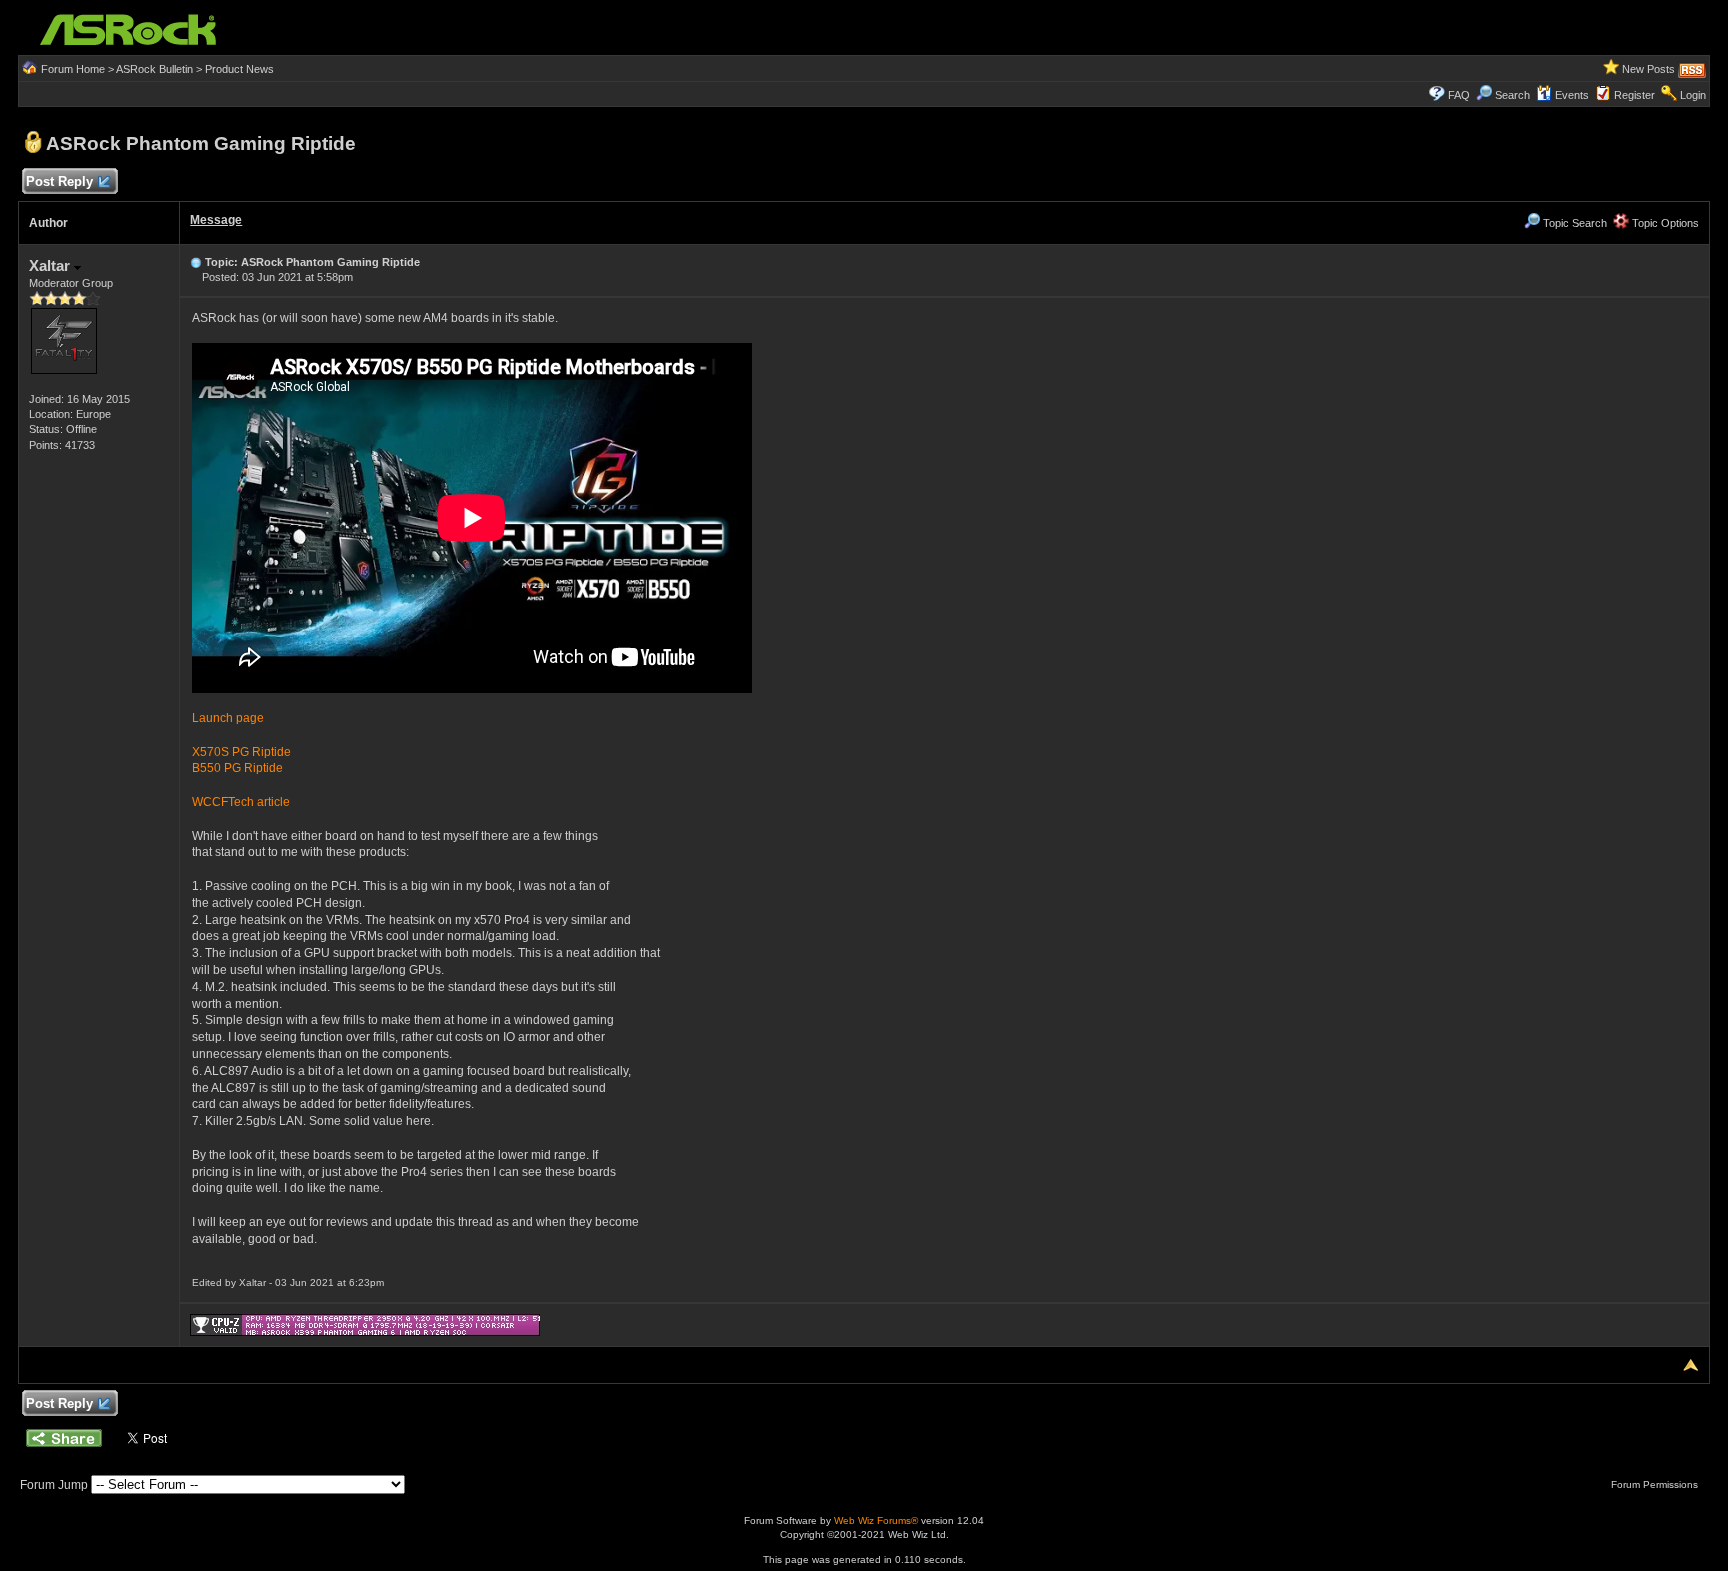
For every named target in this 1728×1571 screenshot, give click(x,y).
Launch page (228, 718)
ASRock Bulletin (154, 69)
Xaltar (51, 265)
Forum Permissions (1656, 1484)
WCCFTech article (241, 802)
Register (1634, 95)
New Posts (1648, 69)
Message (216, 220)
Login (1693, 95)
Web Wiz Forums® (876, 1520)
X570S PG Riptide (241, 752)
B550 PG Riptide (237, 768)
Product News (239, 69)
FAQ (1459, 95)
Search (1512, 95)
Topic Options (1664, 223)
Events (1572, 95)
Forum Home (73, 69)
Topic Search (1573, 223)
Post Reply (59, 181)
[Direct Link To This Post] (196, 262)
